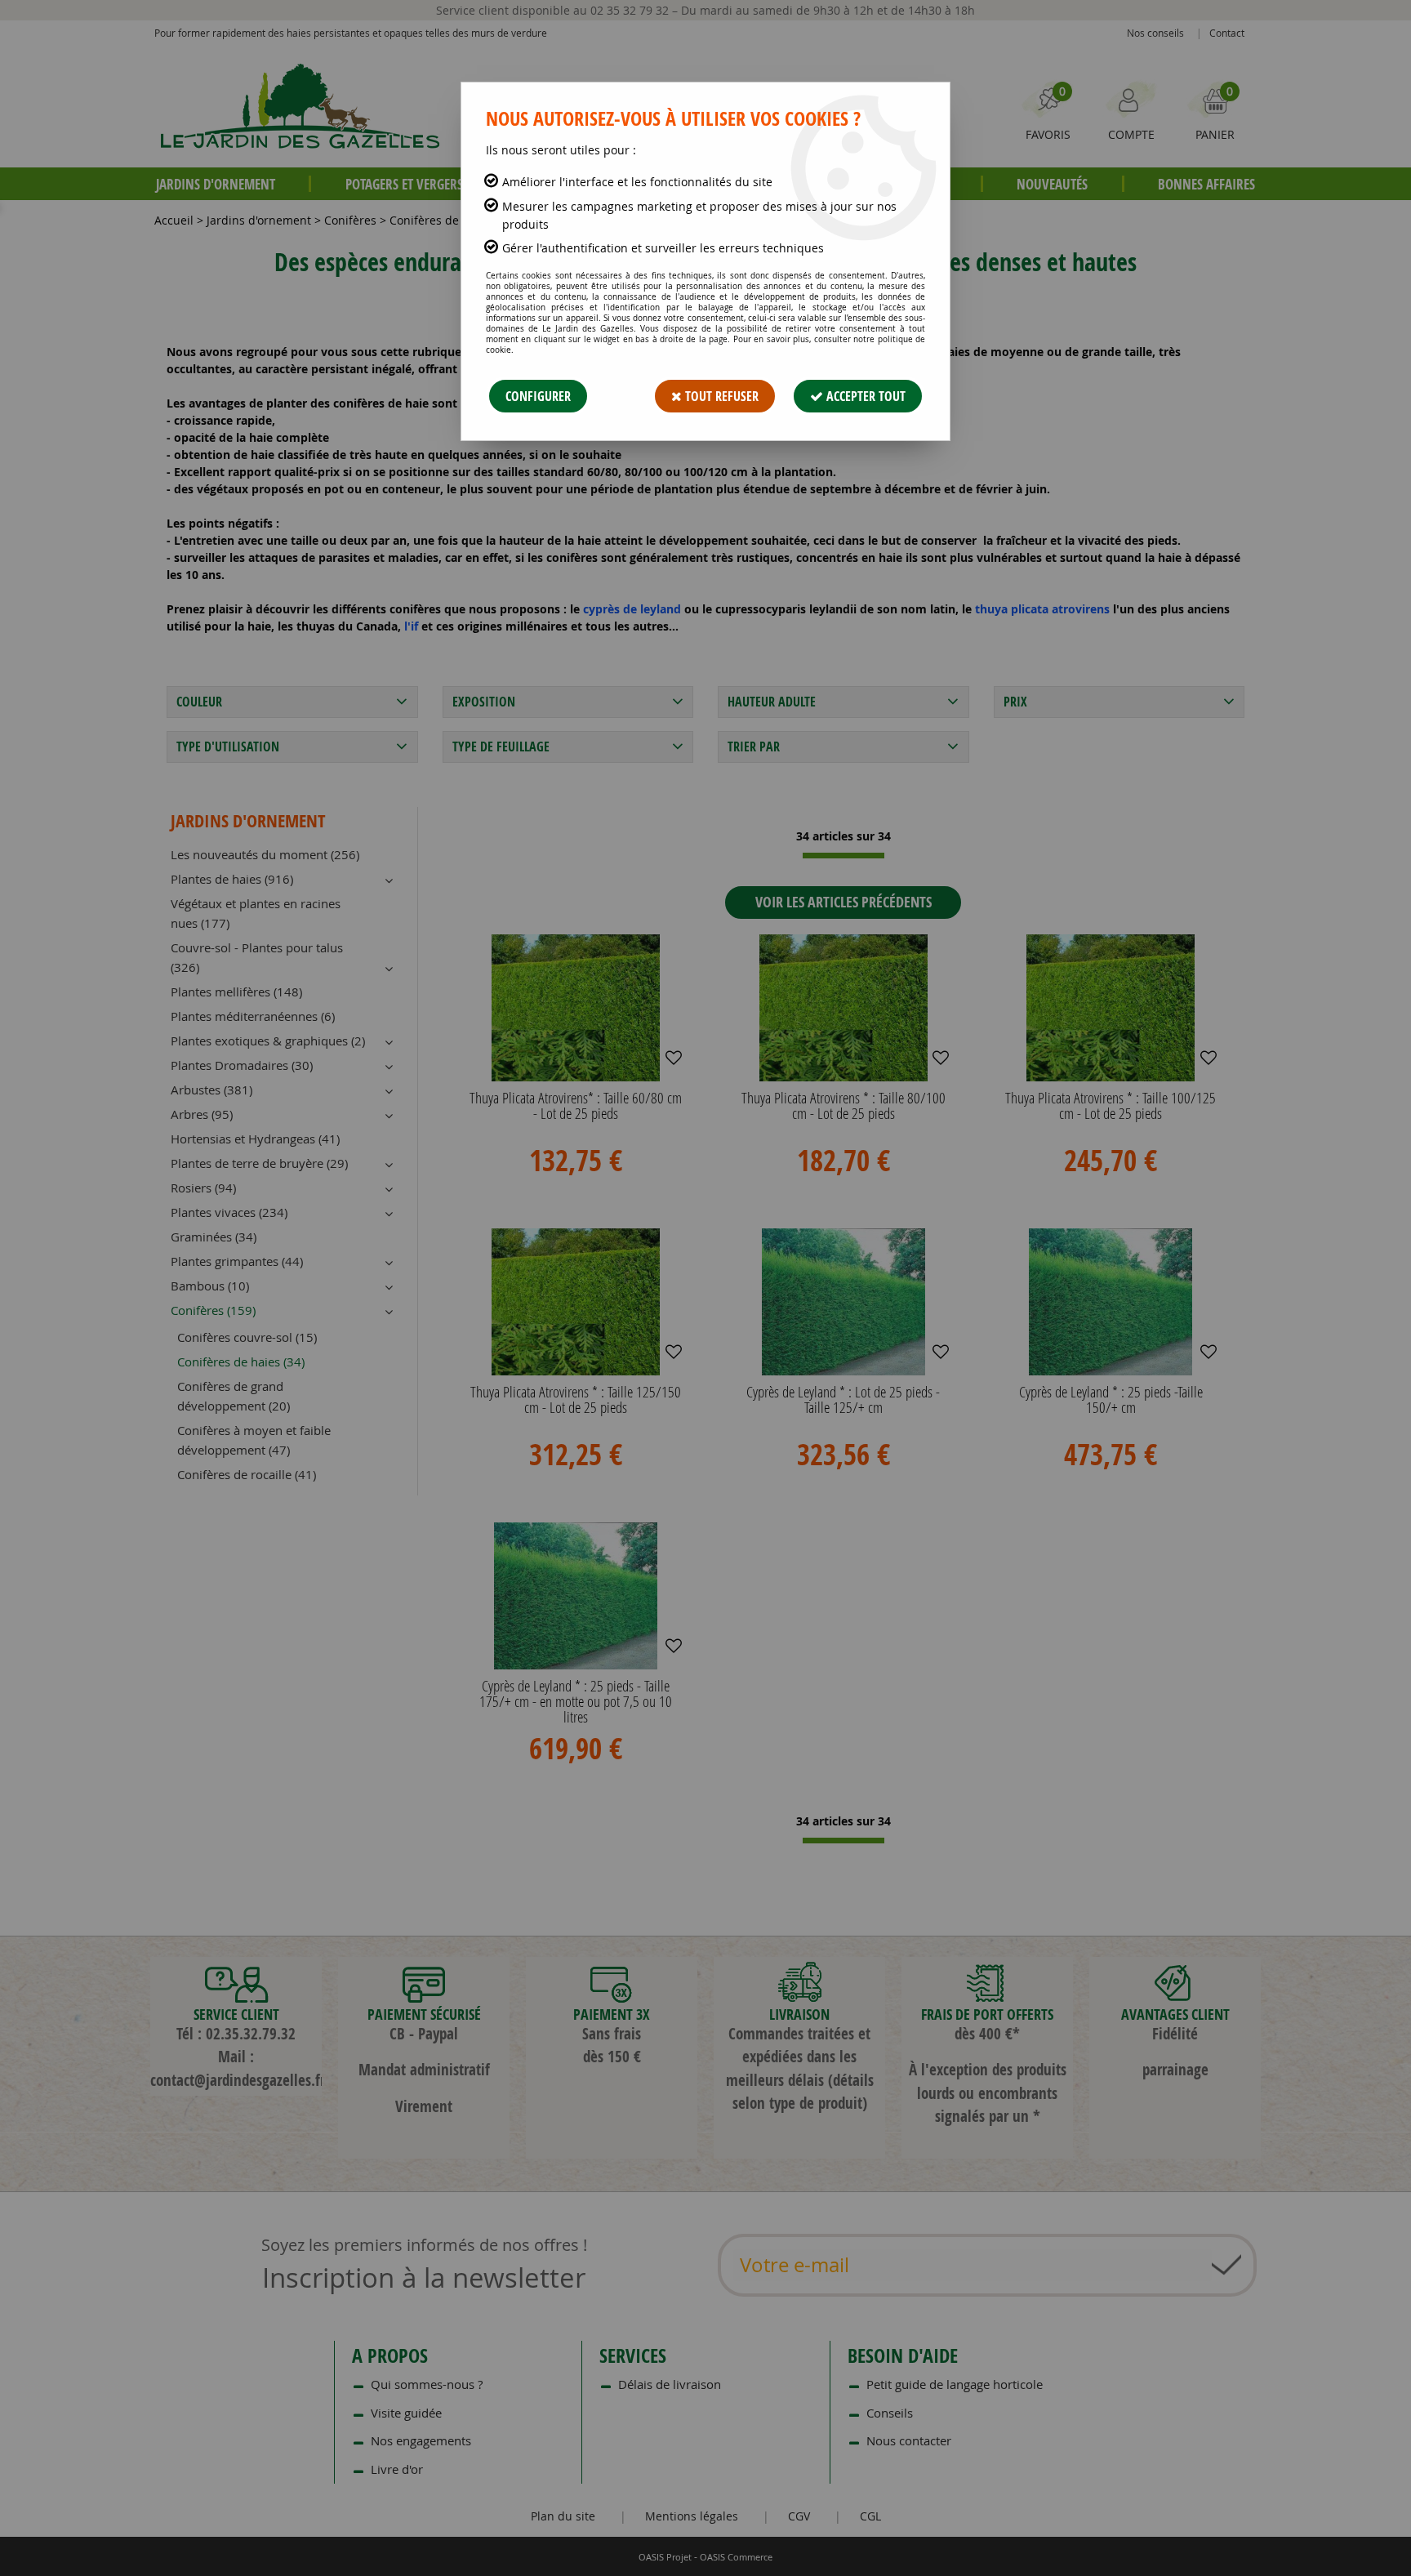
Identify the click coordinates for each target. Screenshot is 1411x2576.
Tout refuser (720, 396)
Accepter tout (864, 396)
